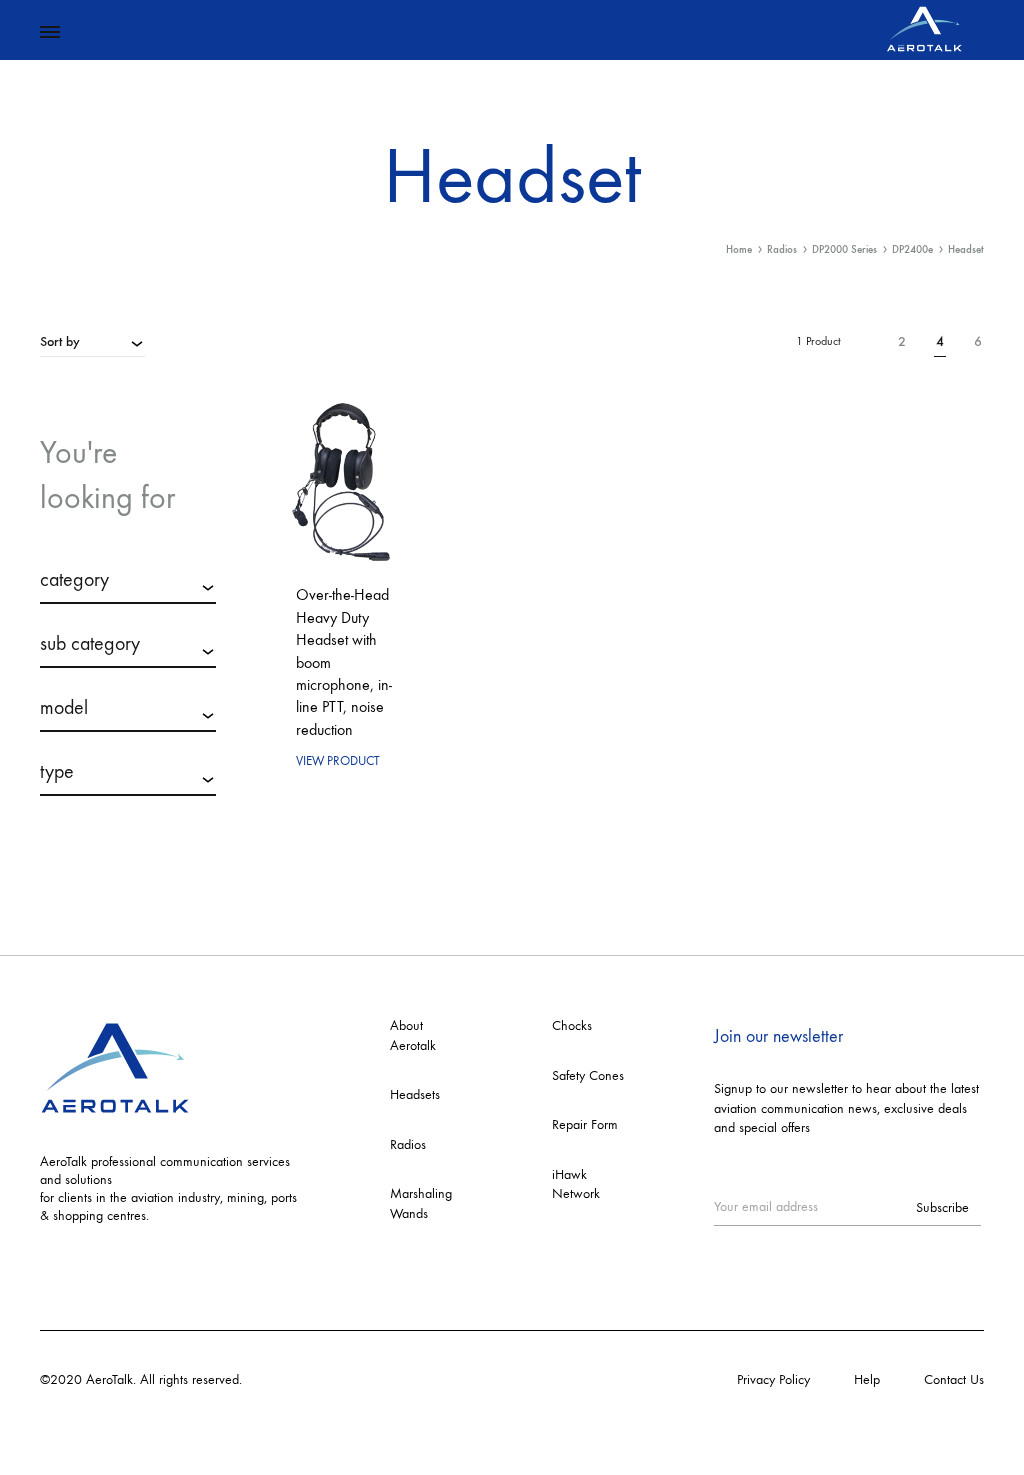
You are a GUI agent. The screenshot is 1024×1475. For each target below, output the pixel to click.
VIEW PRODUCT (338, 760)
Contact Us (954, 1379)
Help (867, 1379)
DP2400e (912, 249)
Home (739, 249)
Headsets (415, 1094)
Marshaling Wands (421, 1203)
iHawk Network (576, 1184)
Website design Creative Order (331, 1379)
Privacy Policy (773, 1379)
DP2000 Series (844, 249)
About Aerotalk (413, 1035)
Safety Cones (588, 1075)
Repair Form (585, 1124)
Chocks (572, 1025)
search (128, 848)
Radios (782, 249)
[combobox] (92, 341)
